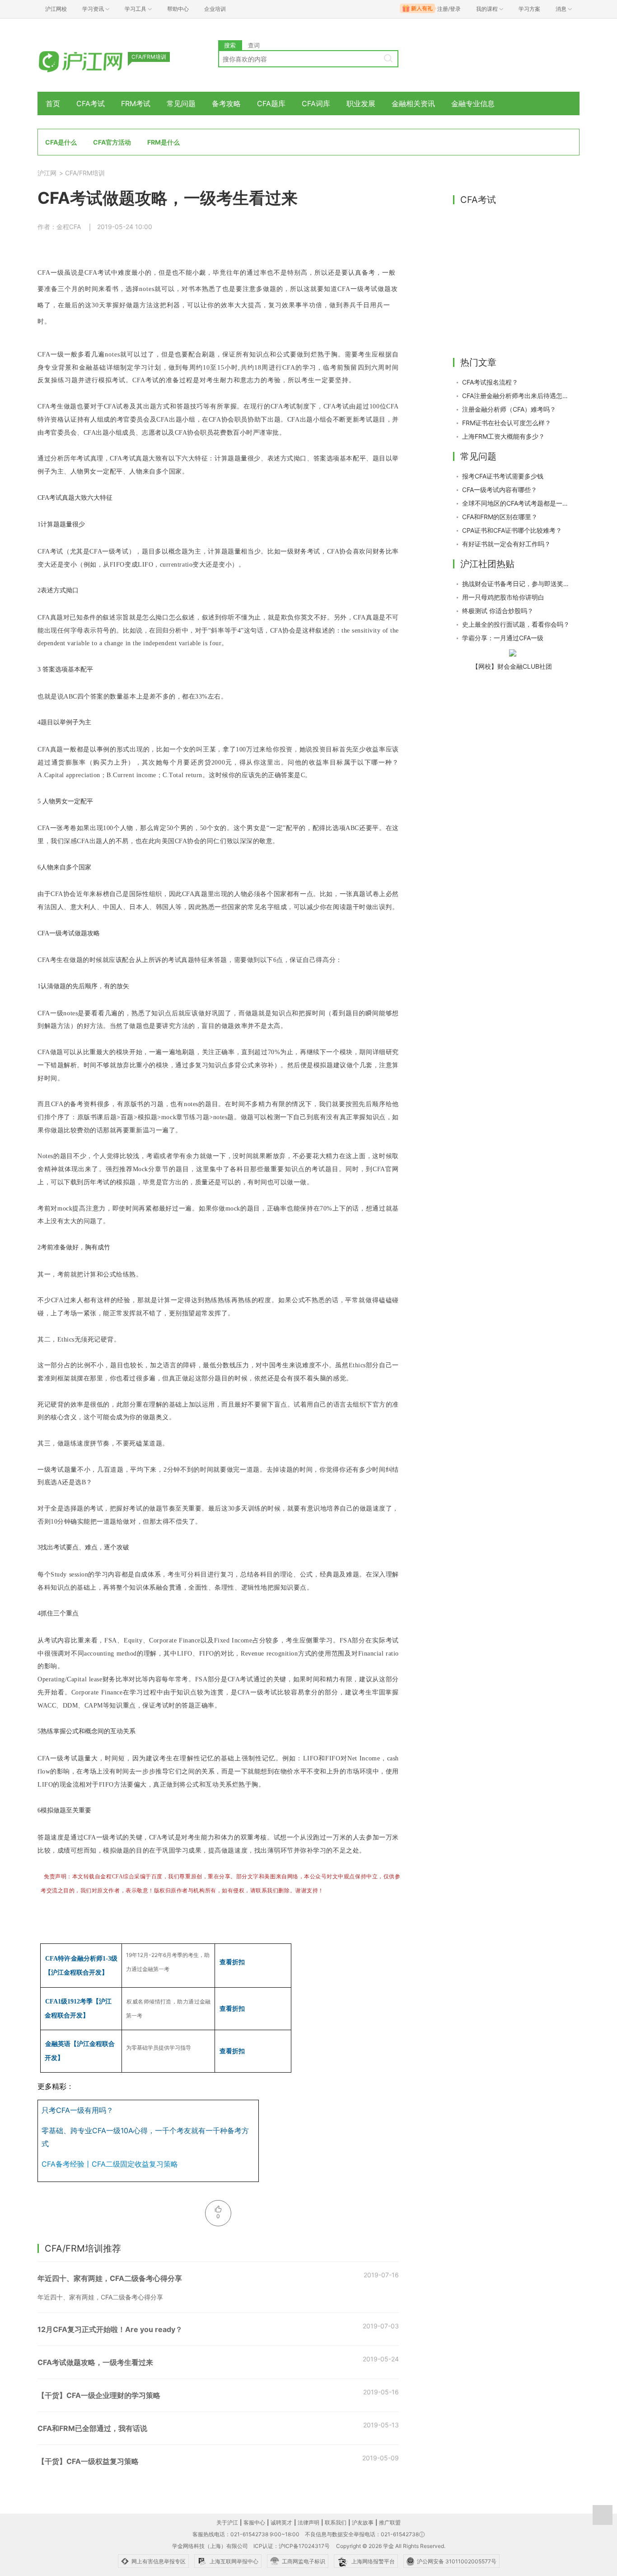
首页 (53, 103)
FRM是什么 (164, 142)
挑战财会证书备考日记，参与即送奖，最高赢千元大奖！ (516, 584)
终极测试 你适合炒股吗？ (498, 611)
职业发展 (361, 103)
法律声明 (308, 2522)
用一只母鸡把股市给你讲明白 (503, 597)
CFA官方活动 (112, 142)
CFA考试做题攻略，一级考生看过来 (95, 2362)
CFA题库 (271, 103)
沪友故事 (363, 2522)
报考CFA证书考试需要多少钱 (503, 476)
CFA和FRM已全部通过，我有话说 (92, 2428)
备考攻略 (226, 103)
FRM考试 (136, 103)
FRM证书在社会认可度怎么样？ (507, 423)
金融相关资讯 (413, 103)
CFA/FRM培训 (85, 173)
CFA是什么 (61, 142)
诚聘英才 (281, 2522)
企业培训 (215, 9)
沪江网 (47, 173)
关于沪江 (227, 2522)
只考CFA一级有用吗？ (77, 2110)
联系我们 (336, 2522)
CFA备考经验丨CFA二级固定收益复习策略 (110, 2164)
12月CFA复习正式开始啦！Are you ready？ (110, 2329)
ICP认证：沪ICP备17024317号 (292, 2546)
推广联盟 (390, 2522)
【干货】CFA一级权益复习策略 (88, 2461)
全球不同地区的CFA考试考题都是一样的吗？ (516, 503)
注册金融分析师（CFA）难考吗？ (509, 409)
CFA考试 (91, 103)
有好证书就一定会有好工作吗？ (506, 544)
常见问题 (181, 103)
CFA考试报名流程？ (490, 382)
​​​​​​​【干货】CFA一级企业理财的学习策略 (99, 2395)
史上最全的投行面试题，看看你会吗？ (516, 624)
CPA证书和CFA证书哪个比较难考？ (512, 530)
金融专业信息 (473, 103)
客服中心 (254, 2522)
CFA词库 (316, 103)
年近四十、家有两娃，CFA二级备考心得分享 (110, 2278)
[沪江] (94, 60)
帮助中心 (178, 9)
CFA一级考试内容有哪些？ (500, 490)
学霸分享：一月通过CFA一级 (503, 638)
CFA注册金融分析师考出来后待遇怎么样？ (516, 396)
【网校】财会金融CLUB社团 (512, 666)
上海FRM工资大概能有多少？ (503, 436)
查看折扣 (232, 1962)
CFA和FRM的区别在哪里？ (500, 517)
